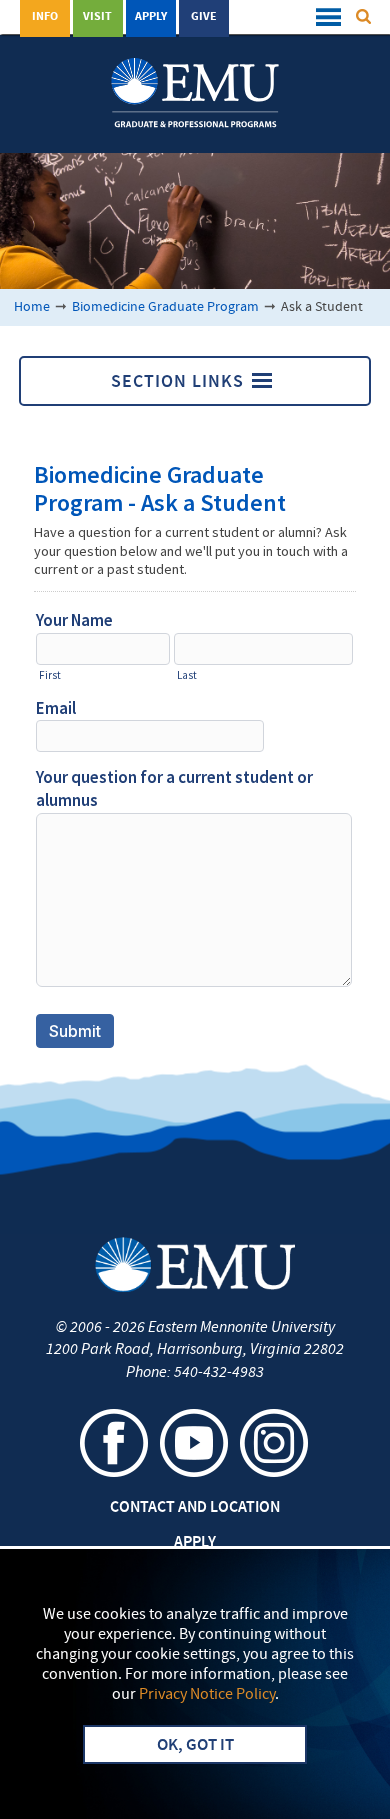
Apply (151, 17)
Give (204, 17)
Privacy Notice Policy (207, 1695)
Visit (97, 17)
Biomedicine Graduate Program (165, 307)
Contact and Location (195, 1508)
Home (32, 307)
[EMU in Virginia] (195, 81)
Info (45, 17)
